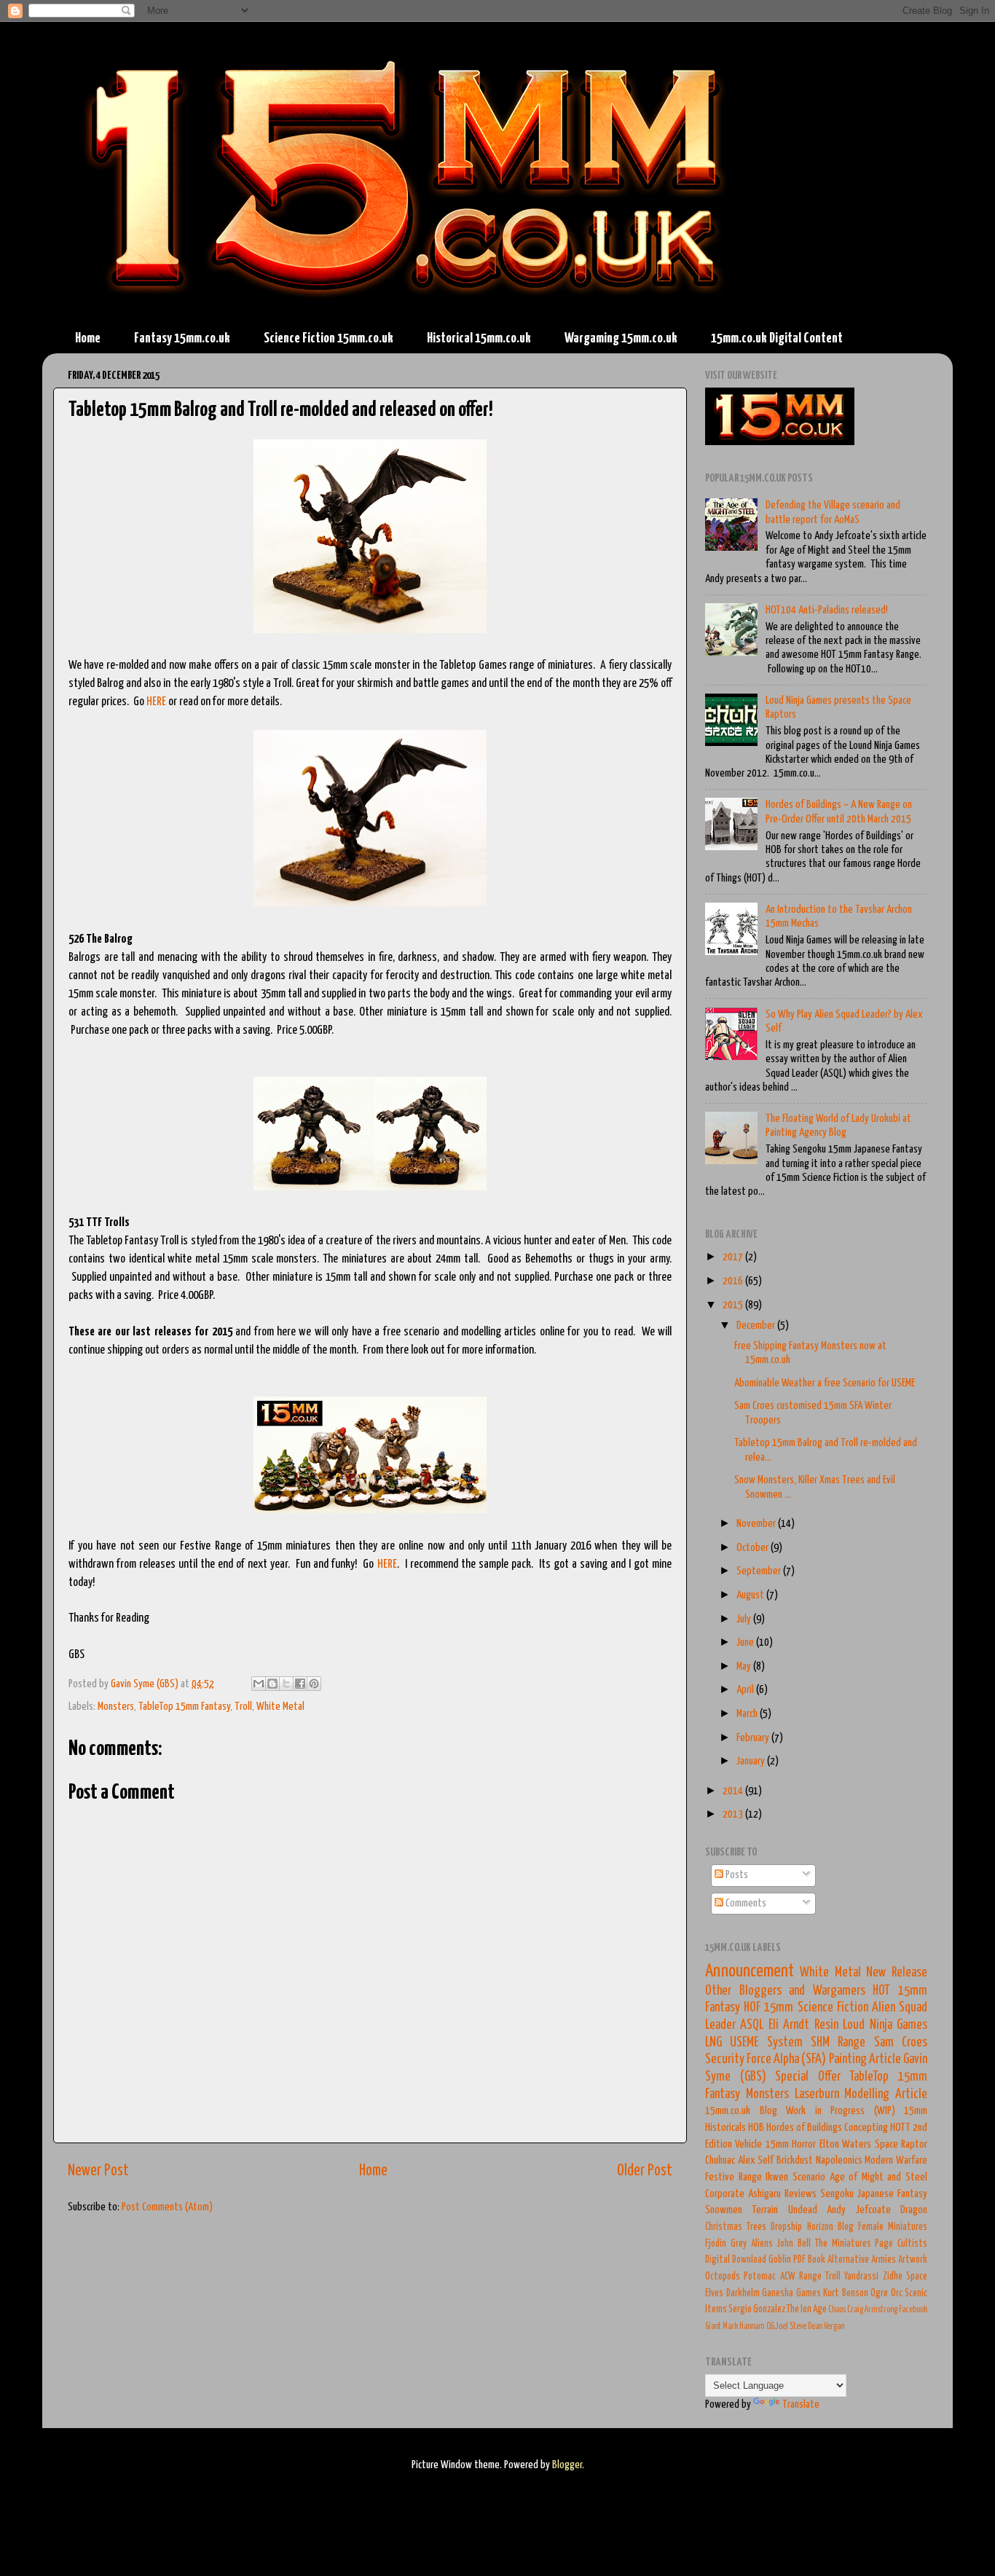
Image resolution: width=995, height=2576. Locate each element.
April (746, 1690)
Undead (803, 2210)
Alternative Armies (862, 2260)
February (754, 1738)
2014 (734, 1791)
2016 (734, 1281)
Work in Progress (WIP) (841, 2111)
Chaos (837, 2310)
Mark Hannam (744, 2326)
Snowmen (724, 2210)
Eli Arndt (789, 2025)
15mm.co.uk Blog (741, 2111)
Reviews (801, 2194)
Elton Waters (845, 2144)
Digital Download (736, 2260)
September (760, 1571)
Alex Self (756, 2160)
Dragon (914, 2210)
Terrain (765, 2210)
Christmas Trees (736, 2227)
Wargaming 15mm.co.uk (621, 338)
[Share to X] (286, 1684)
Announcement (750, 1971)
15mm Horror (791, 2144)
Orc (897, 2293)
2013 (734, 1814)
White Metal (280, 1707)
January (752, 1761)
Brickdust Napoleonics (819, 2160)
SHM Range (838, 2043)
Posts (736, 1875)
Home (88, 338)
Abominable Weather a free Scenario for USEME (825, 1383)
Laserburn (817, 2094)
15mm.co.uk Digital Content (777, 338)
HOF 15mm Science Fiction (806, 2008)
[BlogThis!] (272, 1684)
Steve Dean (806, 2326)
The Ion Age (807, 2309)
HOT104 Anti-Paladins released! (827, 610)
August (751, 1595)
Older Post (645, 2171)
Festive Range (734, 2177)
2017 (734, 1257)
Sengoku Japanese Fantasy (874, 2194)
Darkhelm (743, 2293)
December (757, 1326)
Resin (826, 2025)
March (748, 1714)
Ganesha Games (791, 2293)
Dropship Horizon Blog (812, 2227)
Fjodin (716, 2244)
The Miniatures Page (854, 2244)
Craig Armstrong (872, 2310)
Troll (243, 1707)
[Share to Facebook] (300, 1684)
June (746, 1642)
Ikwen (777, 2177)
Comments (745, 1903)
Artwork (913, 2260)
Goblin (780, 2260)
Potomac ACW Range (783, 2277)
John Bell (794, 2244)
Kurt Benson (846, 2293)
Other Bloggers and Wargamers (785, 1991)
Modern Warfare (896, 2160)
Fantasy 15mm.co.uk (182, 338)
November (757, 1524)
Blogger (567, 2465)
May (745, 1666)
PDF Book (809, 2260)
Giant (713, 2326)
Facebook (913, 2310)
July (745, 1619)
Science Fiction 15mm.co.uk (329, 338)
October (754, 1548)
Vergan (834, 2326)
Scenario (809, 2177)
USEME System (766, 2043)
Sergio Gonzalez (757, 2309)
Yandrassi (861, 2277)
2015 (734, 1305)
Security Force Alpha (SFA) (766, 2059)
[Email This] (259, 1684)
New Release (897, 1973)
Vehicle (748, 2144)
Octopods (723, 2277)
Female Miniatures (893, 2227)
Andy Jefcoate (858, 2210)
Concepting (866, 2128)
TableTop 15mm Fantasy (184, 1707)
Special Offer (808, 2077)
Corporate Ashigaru (743, 2194)
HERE (156, 702)
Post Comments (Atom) (167, 2207)
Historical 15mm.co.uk (479, 338)
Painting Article (865, 2059)
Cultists (912, 2244)
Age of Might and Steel (879, 2177)
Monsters (116, 1707)
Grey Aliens (752, 2244)
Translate (801, 2404)
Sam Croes (901, 2043)
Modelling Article (886, 2094)
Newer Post (98, 2171)
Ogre (879, 2293)
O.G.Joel (777, 2326)
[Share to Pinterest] (314, 1684)
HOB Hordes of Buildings (795, 2128)
